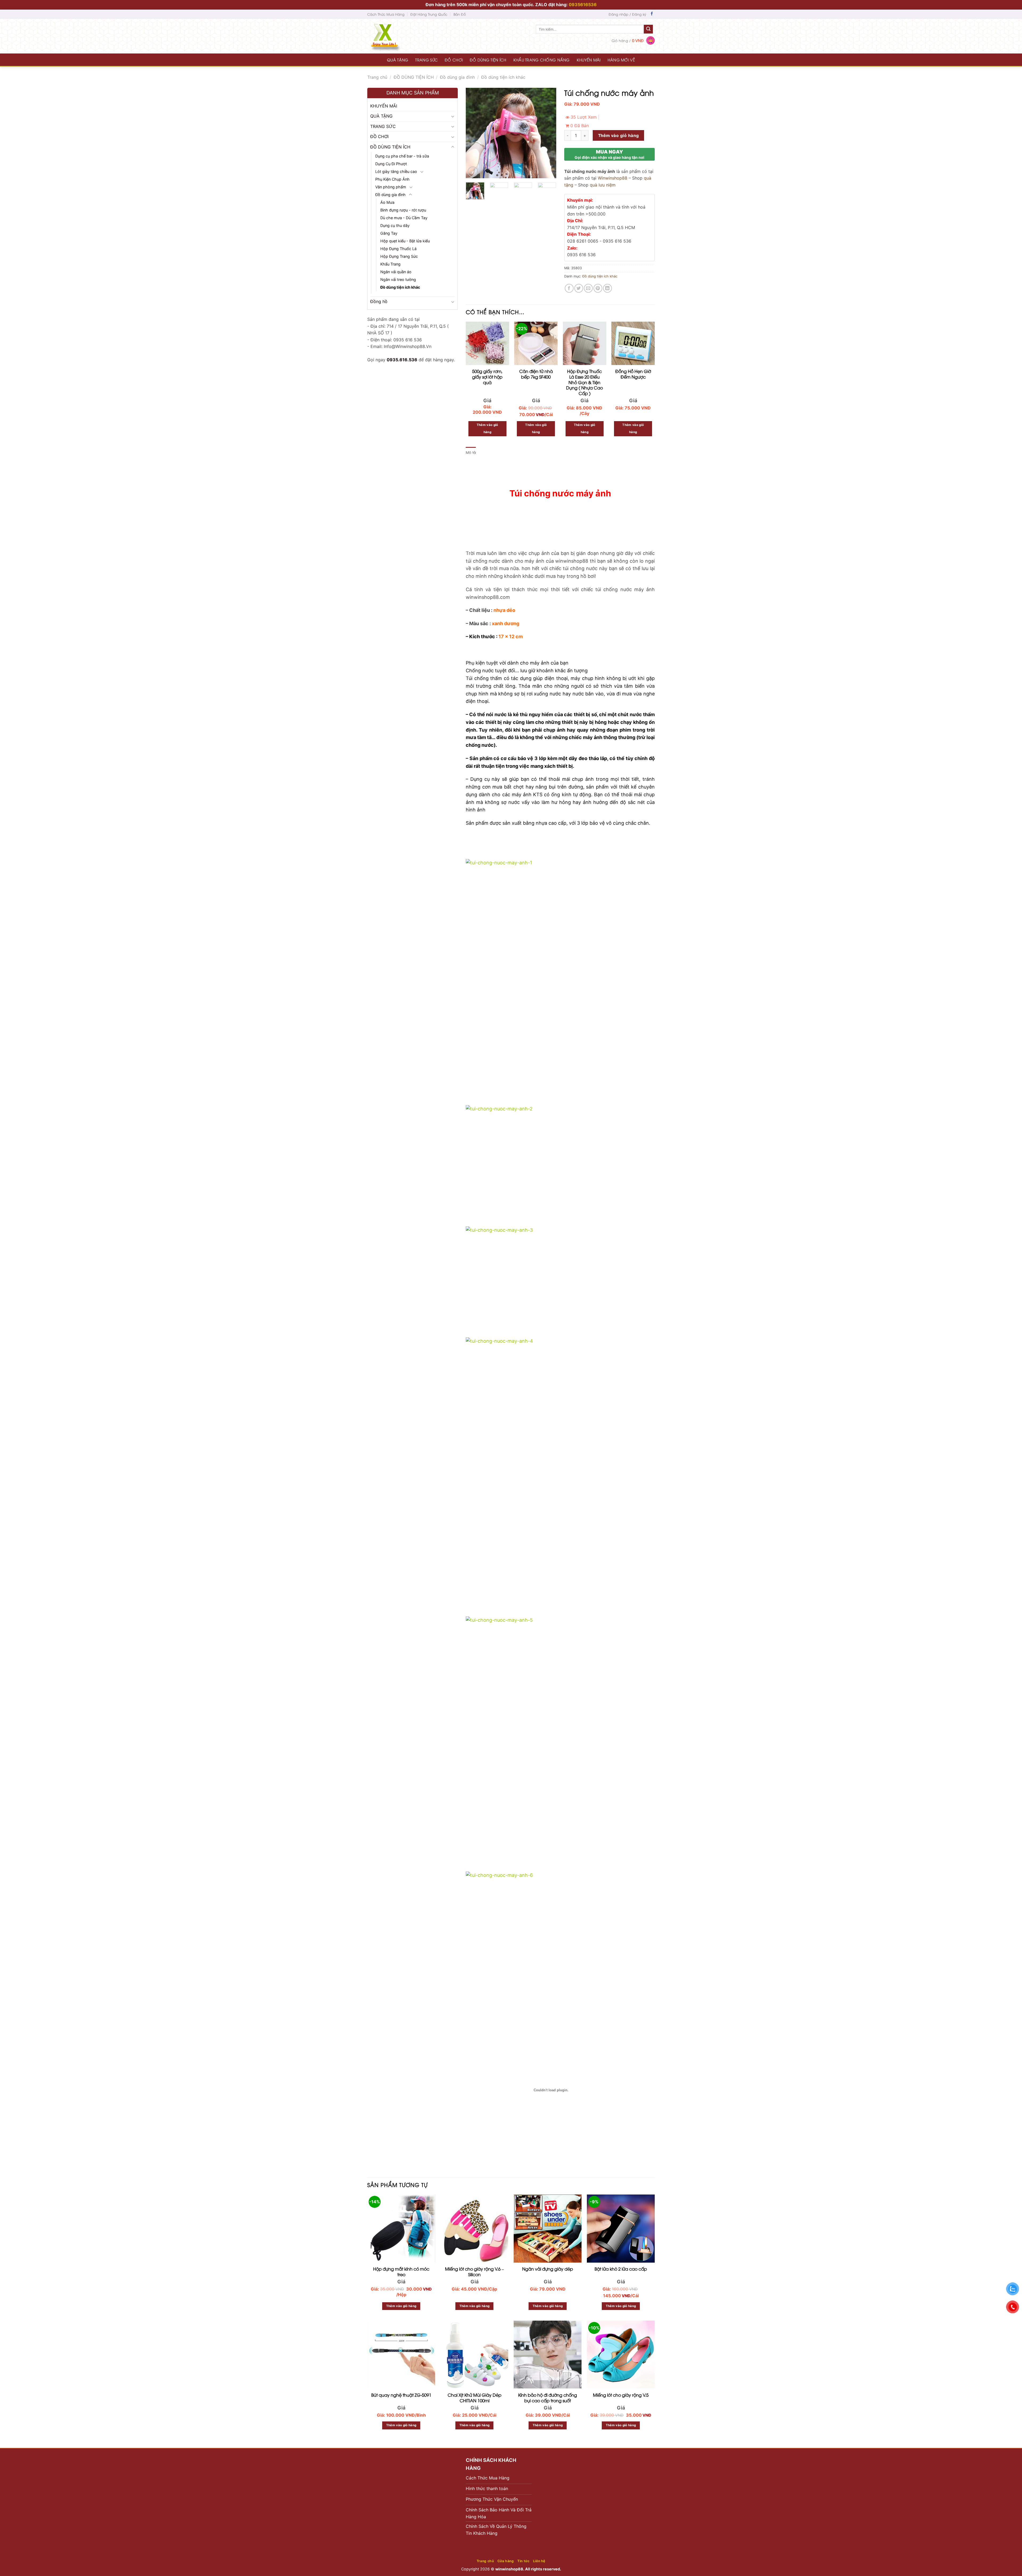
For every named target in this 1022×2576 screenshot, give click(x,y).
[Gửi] (648, 29)
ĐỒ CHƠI (454, 60)
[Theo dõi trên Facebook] (652, 14)
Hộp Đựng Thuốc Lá (398, 249)
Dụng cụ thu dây (395, 225)
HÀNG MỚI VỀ (621, 60)
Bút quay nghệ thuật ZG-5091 (401, 2220)
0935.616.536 (402, 360)
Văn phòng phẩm (391, 187)
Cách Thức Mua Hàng (386, 14)
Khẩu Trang (390, 264)
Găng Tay (389, 233)
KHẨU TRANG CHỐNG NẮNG (542, 60)
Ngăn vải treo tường (398, 279)
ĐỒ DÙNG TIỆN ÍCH (488, 60)
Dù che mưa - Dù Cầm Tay (404, 218)
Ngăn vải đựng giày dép (548, 2094)
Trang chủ (377, 77)
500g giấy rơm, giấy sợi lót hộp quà (487, 375)
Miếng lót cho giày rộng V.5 (621, 2220)
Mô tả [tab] (471, 450)
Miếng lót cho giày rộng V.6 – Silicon (474, 2097)
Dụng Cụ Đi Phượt (391, 164)
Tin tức (523, 2386)
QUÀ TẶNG (398, 60)
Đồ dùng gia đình (457, 77)
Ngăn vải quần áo (396, 272)
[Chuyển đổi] (453, 116)
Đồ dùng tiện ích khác (503, 77)
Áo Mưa (387, 202)
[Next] (548, 133)
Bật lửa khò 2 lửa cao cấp (621, 2094)
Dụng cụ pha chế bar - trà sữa (402, 156)
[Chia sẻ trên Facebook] (569, 287)
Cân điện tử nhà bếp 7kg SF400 (536, 372)
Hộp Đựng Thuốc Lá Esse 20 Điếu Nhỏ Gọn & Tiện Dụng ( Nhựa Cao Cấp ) (584, 380)
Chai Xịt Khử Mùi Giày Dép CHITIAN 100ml (475, 2223)
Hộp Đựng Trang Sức (399, 256)
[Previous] (474, 133)
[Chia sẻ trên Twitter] (579, 287)
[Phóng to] (473, 172)
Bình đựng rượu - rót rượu (403, 210)
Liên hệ (539, 2386)
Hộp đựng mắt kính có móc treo (401, 2097)
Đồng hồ (379, 301)
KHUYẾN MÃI (589, 60)
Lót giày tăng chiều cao (396, 171)
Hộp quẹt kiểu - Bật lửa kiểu (405, 241)
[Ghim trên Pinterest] (598, 287)
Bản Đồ (460, 14)
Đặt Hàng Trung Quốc (429, 14)
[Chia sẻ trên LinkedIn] (607, 287)
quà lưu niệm (603, 183)
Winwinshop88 (613, 176)
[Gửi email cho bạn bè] (588, 287)
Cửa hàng (506, 2386)
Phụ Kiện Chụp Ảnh (392, 179)
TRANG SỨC (426, 60)
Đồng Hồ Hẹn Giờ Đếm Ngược (633, 372)
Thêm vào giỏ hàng (619, 134)
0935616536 (583, 5)
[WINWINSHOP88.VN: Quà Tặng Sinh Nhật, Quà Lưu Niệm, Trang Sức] (395, 36)
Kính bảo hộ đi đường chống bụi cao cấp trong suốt (548, 2223)
